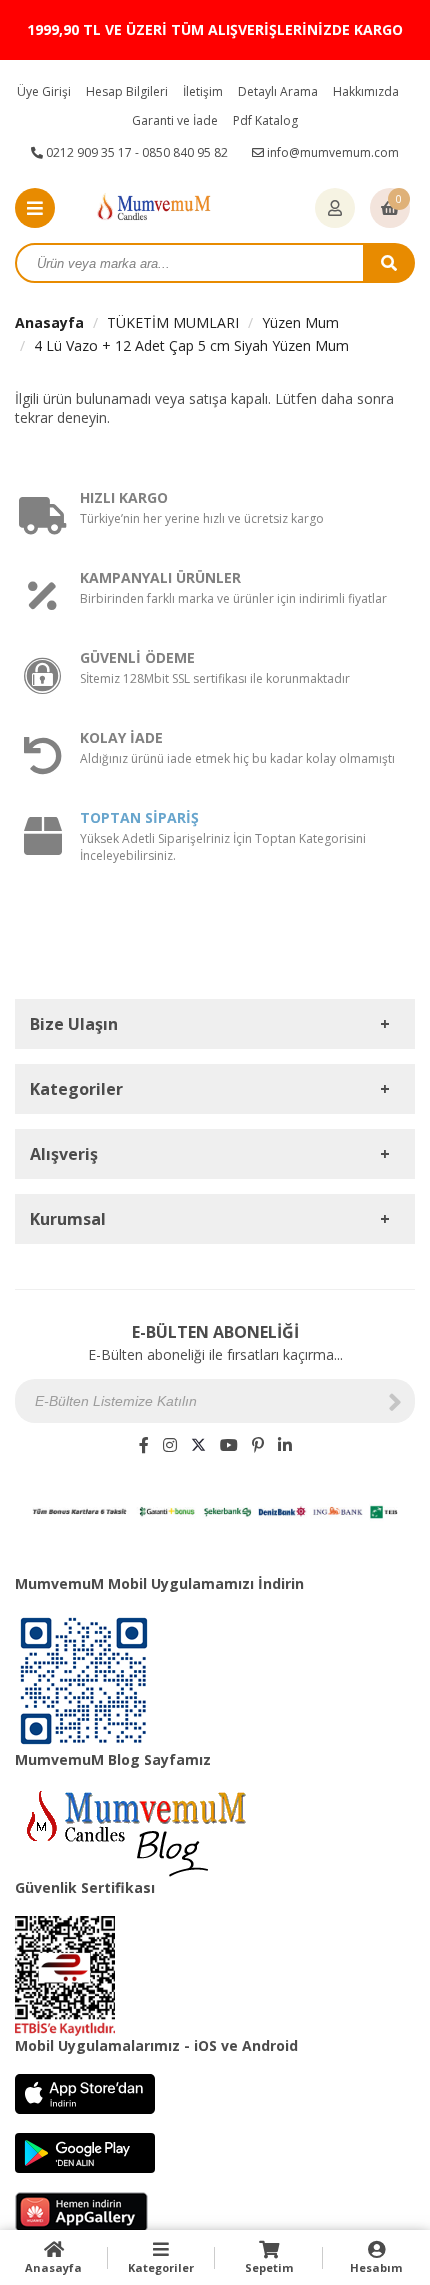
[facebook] (144, 1445)
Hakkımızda (366, 91)
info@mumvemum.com (331, 152)
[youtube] (229, 1445)
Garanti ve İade (175, 120)
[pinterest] (258, 1445)
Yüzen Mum (300, 322)
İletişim (203, 91)
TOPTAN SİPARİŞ (139, 817)
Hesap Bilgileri (127, 91)
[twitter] (198, 1445)
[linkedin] (285, 1445)
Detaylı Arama (278, 91)
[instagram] (170, 1445)
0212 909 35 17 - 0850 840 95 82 (135, 152)
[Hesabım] (335, 209)
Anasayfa (49, 322)
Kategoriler (161, 2267)
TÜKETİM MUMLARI (173, 322)
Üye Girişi (44, 91)
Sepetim (269, 2267)
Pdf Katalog (265, 120)
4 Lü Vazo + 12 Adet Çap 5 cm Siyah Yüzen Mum (191, 345)
